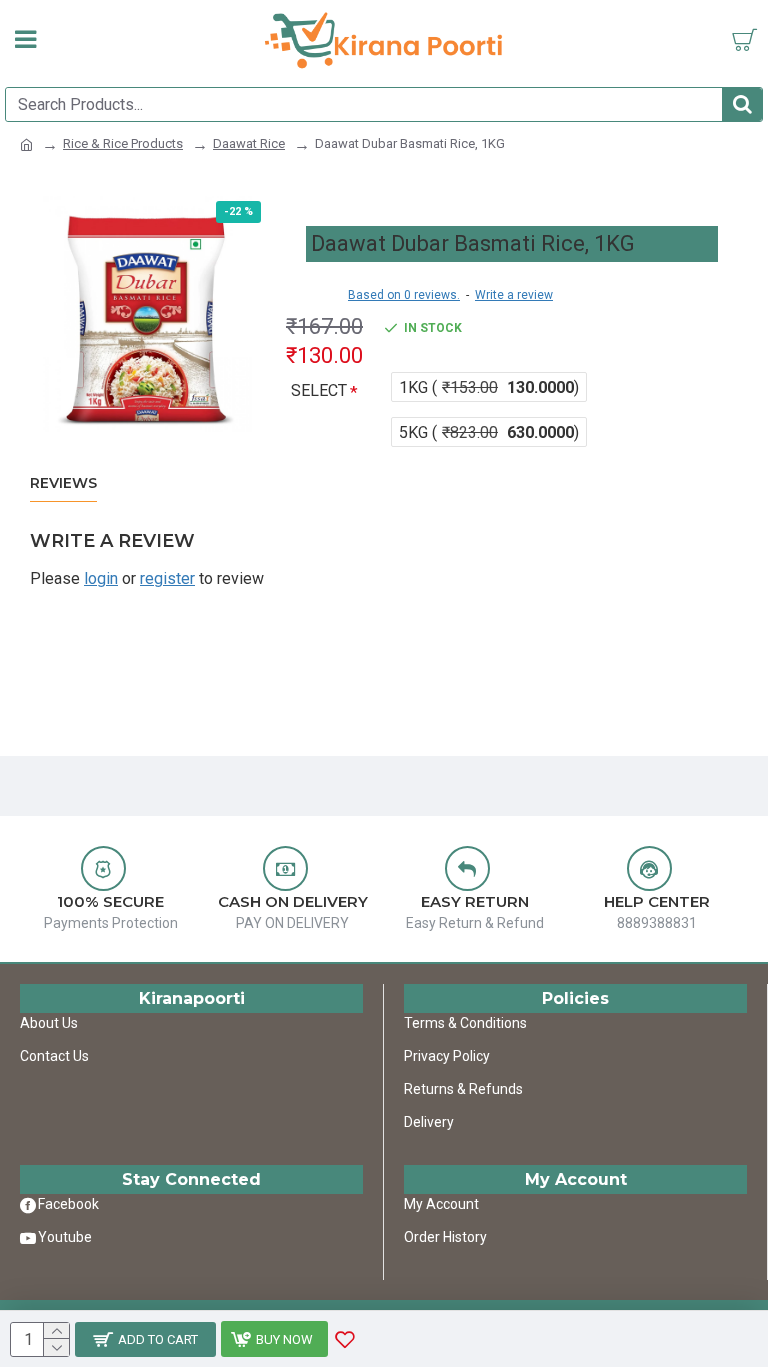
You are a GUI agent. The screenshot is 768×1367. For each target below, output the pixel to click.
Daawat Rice (249, 143)
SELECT (319, 390)
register (167, 578)
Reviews (63, 483)
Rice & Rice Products (123, 143)
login (101, 578)
